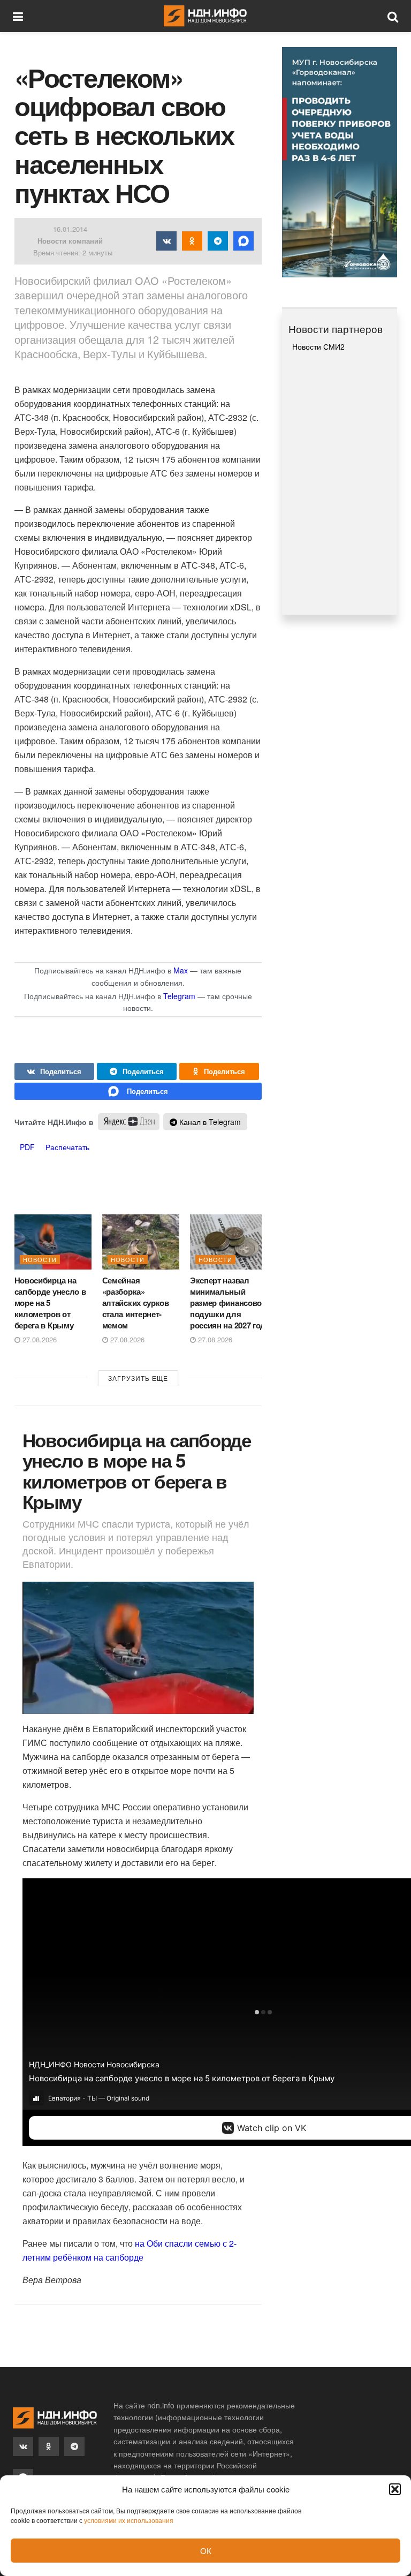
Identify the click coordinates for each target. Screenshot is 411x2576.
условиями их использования (129, 2520)
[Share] (54, 1071)
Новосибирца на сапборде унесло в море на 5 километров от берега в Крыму (50, 1303)
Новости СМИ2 (318, 346)
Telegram (179, 996)
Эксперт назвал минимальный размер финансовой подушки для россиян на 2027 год (228, 1303)
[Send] (138, 1091)
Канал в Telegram (209, 1122)
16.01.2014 (70, 229)
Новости (40, 1259)
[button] (395, 2489)
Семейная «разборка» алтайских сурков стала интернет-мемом (136, 1303)
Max (181, 970)
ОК (206, 2551)
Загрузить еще (138, 1378)
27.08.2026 (39, 1339)
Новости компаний (70, 241)
